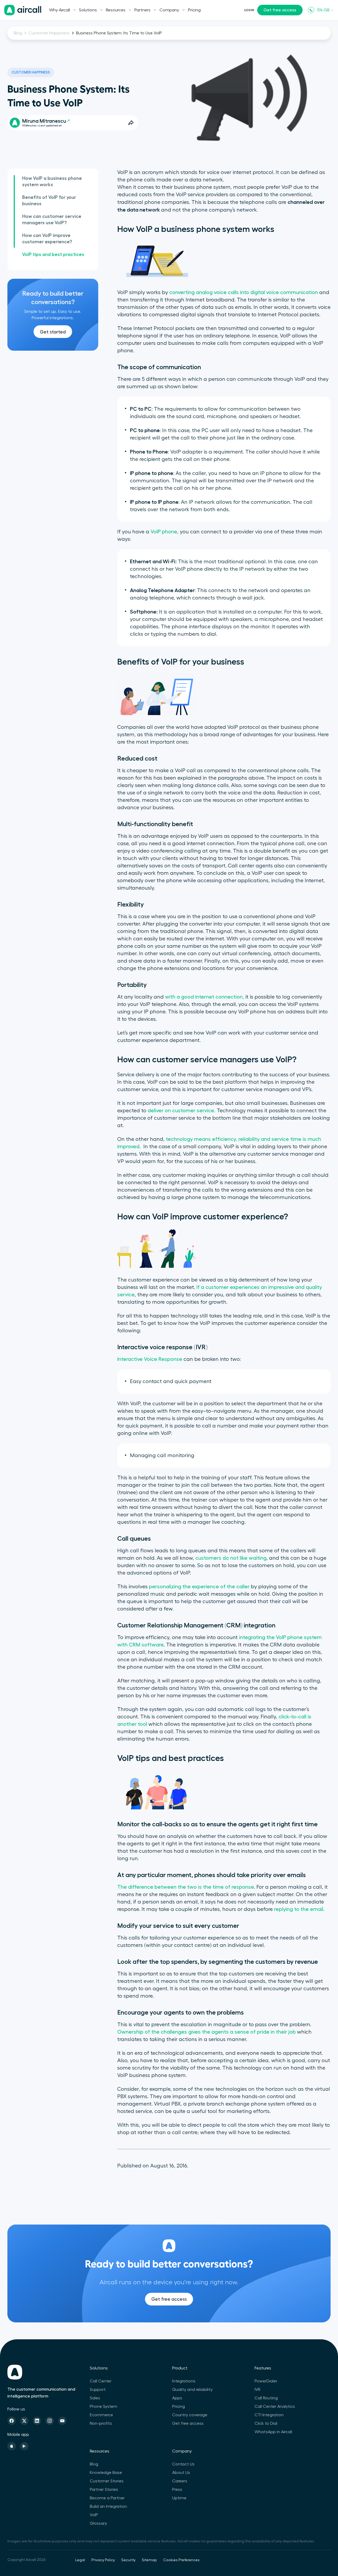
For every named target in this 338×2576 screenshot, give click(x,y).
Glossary (98, 2523)
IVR (257, 2390)
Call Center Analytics (275, 2406)
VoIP (94, 2515)
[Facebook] (12, 2421)
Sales (95, 2398)
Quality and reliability (192, 2390)
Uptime (179, 2498)
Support (98, 2390)
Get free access (280, 10)
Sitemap (149, 2560)
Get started (53, 332)
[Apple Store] (12, 2446)
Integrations (184, 2381)
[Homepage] (23, 10)
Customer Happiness (49, 33)
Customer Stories (107, 2481)
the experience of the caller (215, 1587)
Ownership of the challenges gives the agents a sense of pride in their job (206, 2032)
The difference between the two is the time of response (186, 1887)
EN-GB (323, 10)
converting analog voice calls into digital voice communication (244, 292)
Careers (180, 2481)
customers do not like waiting (231, 1558)
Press (177, 2490)
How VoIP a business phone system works (52, 181)
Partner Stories (104, 2490)
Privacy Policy (103, 2560)
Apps (177, 2398)
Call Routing (266, 2398)
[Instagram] (50, 2421)
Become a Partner (107, 2498)
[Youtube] (62, 2421)
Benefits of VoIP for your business (49, 200)
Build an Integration (108, 2506)
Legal (80, 2560)
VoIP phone (164, 532)
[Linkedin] (37, 2421)
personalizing (165, 1587)
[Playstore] (24, 2446)
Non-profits (101, 2423)
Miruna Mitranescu (44, 121)
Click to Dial (266, 2423)
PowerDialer (266, 2381)
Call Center (101, 2381)
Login (249, 10)
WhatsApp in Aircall (273, 2432)
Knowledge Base (106, 2473)
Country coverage (190, 2415)
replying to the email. (299, 1909)
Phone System (104, 2406)
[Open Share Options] (131, 123)
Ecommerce (101, 2415)
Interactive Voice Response (150, 1359)
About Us (181, 2473)
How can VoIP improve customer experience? (47, 239)
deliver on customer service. (182, 1111)
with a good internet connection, (205, 997)
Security (128, 2560)
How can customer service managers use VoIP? (52, 219)
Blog (18, 33)
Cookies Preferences (181, 2560)
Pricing (194, 10)
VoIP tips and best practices (53, 254)
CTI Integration (269, 2415)
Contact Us (183, 2464)
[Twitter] (24, 2421)
